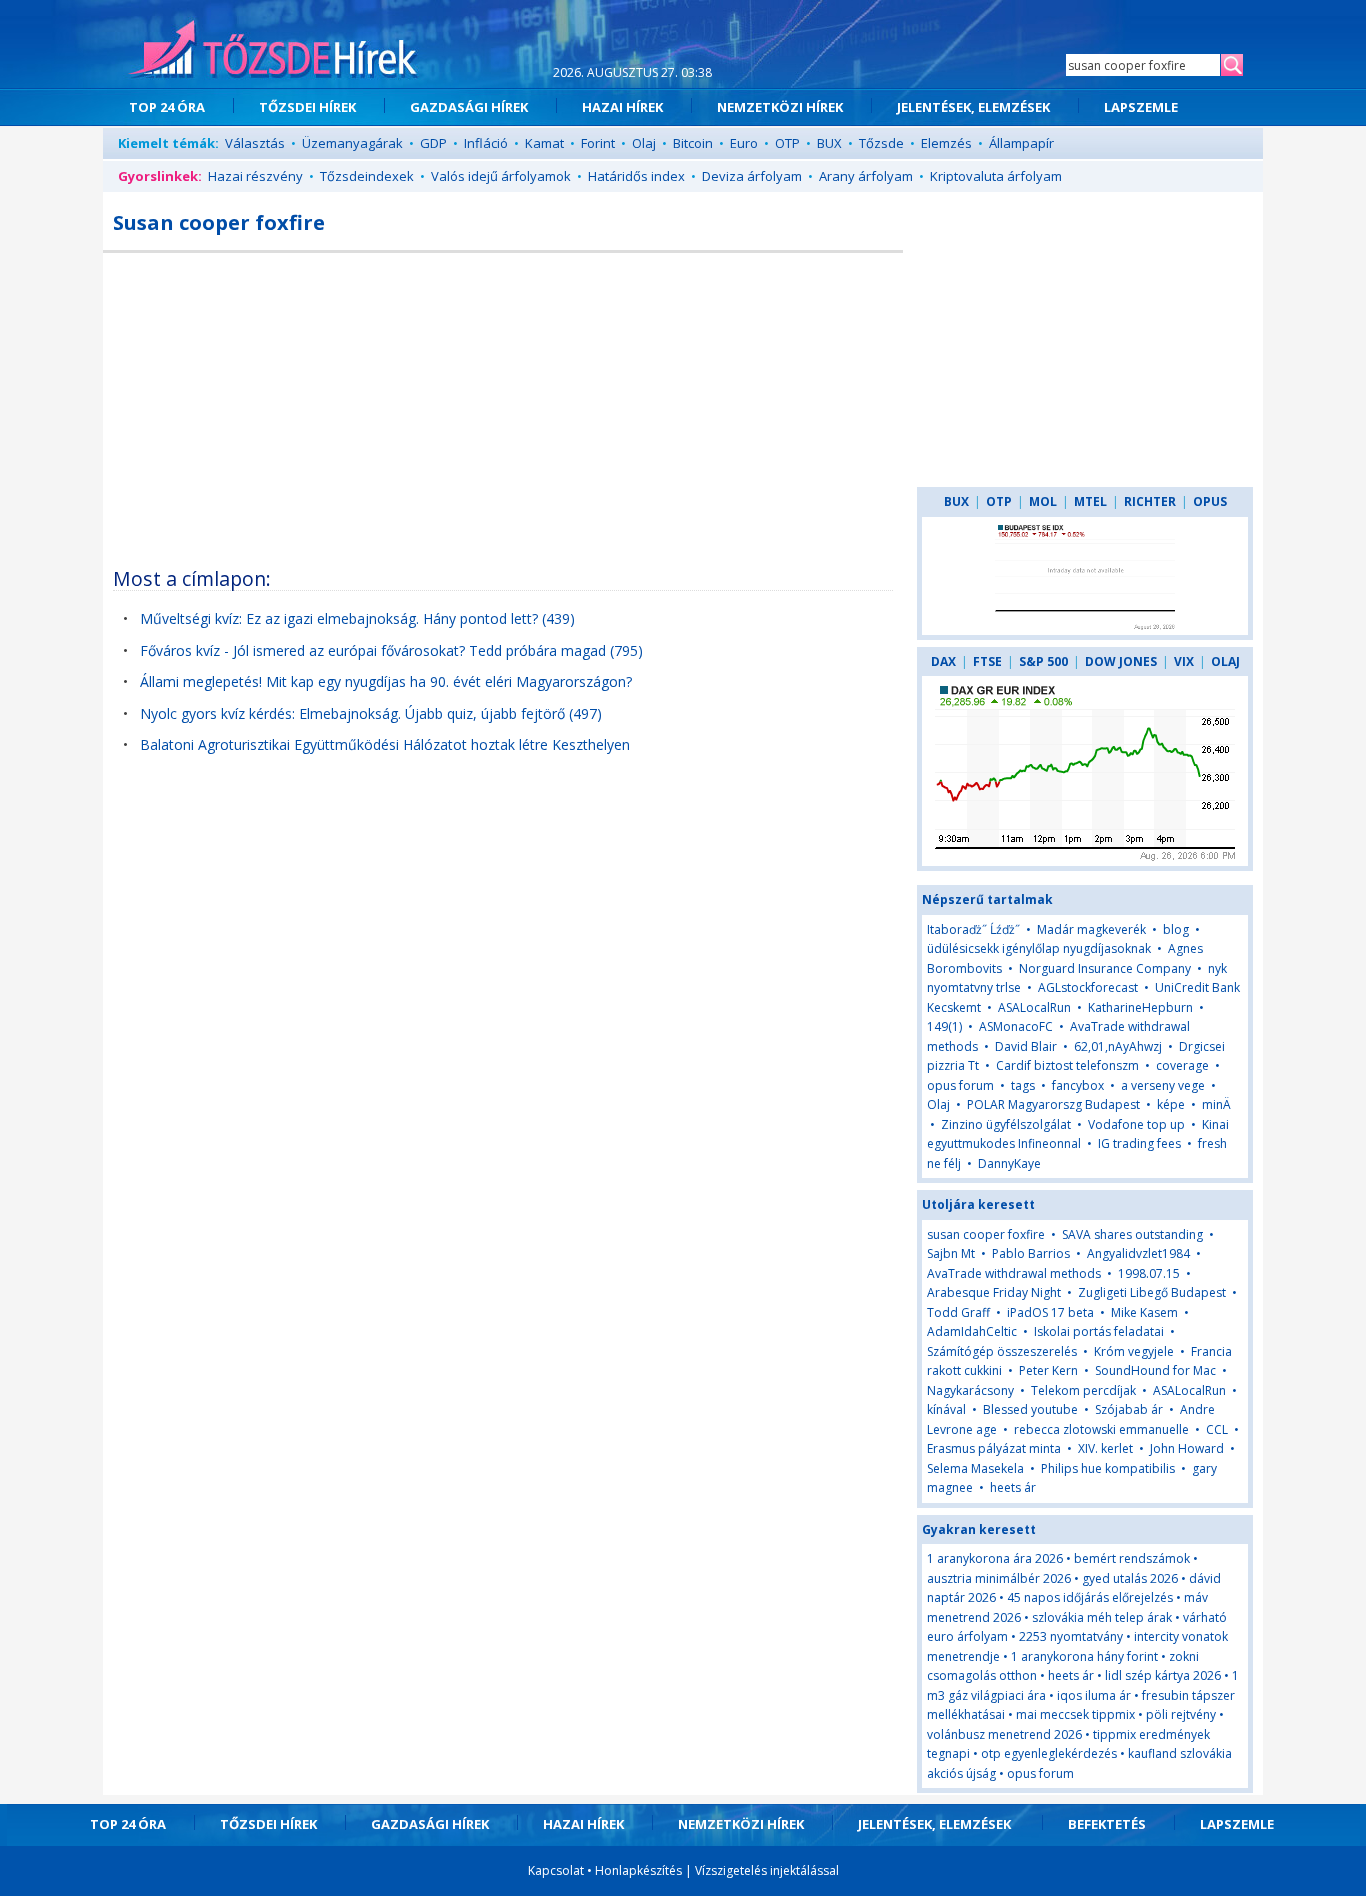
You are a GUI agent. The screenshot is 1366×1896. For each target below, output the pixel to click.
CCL (1217, 1429)
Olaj (644, 143)
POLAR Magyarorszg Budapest (1053, 1104)
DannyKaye (1009, 1163)
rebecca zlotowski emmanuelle (1101, 1429)
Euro (744, 143)
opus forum (960, 1085)
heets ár (1013, 1487)
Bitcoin (693, 143)
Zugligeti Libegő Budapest (1152, 1292)
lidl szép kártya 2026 (1163, 1675)
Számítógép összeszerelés (1002, 1351)
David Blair (1026, 1046)
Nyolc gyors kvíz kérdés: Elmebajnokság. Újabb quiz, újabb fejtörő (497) (371, 713)
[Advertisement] (503, 403)
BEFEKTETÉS (1107, 1824)
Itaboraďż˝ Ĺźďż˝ (975, 929)
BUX (829, 143)
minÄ (1216, 1104)
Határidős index (636, 176)
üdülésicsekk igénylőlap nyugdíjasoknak (1039, 948)
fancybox (1078, 1085)
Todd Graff (958, 1312)
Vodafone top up (1136, 1124)
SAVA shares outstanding (1132, 1234)
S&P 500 (1043, 661)
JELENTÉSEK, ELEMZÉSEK (973, 107)
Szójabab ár (1129, 1409)
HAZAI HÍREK (622, 107)
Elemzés (946, 143)
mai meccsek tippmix (1075, 1714)
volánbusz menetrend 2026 (1004, 1734)
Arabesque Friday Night (994, 1292)
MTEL (1090, 501)
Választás (255, 143)
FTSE (987, 661)
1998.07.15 (1149, 1273)
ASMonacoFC (1016, 1026)
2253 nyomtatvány (1071, 1636)
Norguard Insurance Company (1105, 968)
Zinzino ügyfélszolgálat (1006, 1124)
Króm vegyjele (1134, 1351)
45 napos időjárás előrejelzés (1090, 1597)
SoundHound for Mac (1155, 1370)
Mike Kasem (1144, 1312)
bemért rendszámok (1132, 1558)
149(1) (944, 1026)
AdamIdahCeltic (972, 1331)
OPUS (1210, 501)
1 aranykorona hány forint (1084, 1656)
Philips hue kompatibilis (1108, 1468)
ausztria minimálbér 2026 (999, 1578)
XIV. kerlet (1105, 1448)
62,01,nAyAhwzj (1118, 1046)
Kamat (544, 143)
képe (1171, 1104)
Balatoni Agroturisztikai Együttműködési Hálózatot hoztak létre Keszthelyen (385, 744)
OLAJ (1225, 661)
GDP (433, 143)
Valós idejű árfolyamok (501, 176)
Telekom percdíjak (1083, 1390)
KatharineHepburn (1140, 1007)
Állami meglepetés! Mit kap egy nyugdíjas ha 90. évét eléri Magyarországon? (386, 681)
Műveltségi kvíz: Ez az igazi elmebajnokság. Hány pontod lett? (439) (357, 618)
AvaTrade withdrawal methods (1014, 1273)
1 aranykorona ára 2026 (995, 1558)
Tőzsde (881, 143)
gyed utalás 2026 (1130, 1578)
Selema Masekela (975, 1468)
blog (1176, 929)
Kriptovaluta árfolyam (996, 176)
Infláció (486, 143)
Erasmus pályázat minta (994, 1448)
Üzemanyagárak (352, 143)
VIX (1184, 661)
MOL (1043, 501)
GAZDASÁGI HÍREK (469, 107)
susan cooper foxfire (986, 1234)
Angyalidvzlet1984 (1138, 1253)
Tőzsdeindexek (367, 176)
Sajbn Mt (951, 1253)
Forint (598, 143)
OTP (787, 143)
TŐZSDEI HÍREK (307, 107)
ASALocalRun (1034, 1007)
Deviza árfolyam (752, 176)
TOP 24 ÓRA (167, 107)
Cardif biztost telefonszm (1067, 1065)
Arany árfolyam (866, 176)
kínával (946, 1409)
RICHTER (1150, 501)
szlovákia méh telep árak (1102, 1617)
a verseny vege (1163, 1085)
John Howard (1187, 1448)
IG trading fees (1139, 1143)
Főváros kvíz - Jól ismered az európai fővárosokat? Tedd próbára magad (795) (391, 650)
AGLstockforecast (1088, 987)
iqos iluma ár (1094, 1695)
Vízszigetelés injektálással (767, 1870)
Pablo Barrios (1031, 1253)
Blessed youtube (1030, 1409)
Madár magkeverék (1091, 929)
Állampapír (1021, 143)
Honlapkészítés (638, 1870)
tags (1023, 1085)
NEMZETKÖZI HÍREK (780, 107)
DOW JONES (1121, 661)
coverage (1182, 1065)
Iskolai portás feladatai (1099, 1331)
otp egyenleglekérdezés (1049, 1753)
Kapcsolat (556, 1870)
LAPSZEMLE (1141, 107)
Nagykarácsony (970, 1390)
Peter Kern (1048, 1370)
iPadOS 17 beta (1050, 1312)
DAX (943, 661)
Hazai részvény (255, 176)
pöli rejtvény (1181, 1714)
